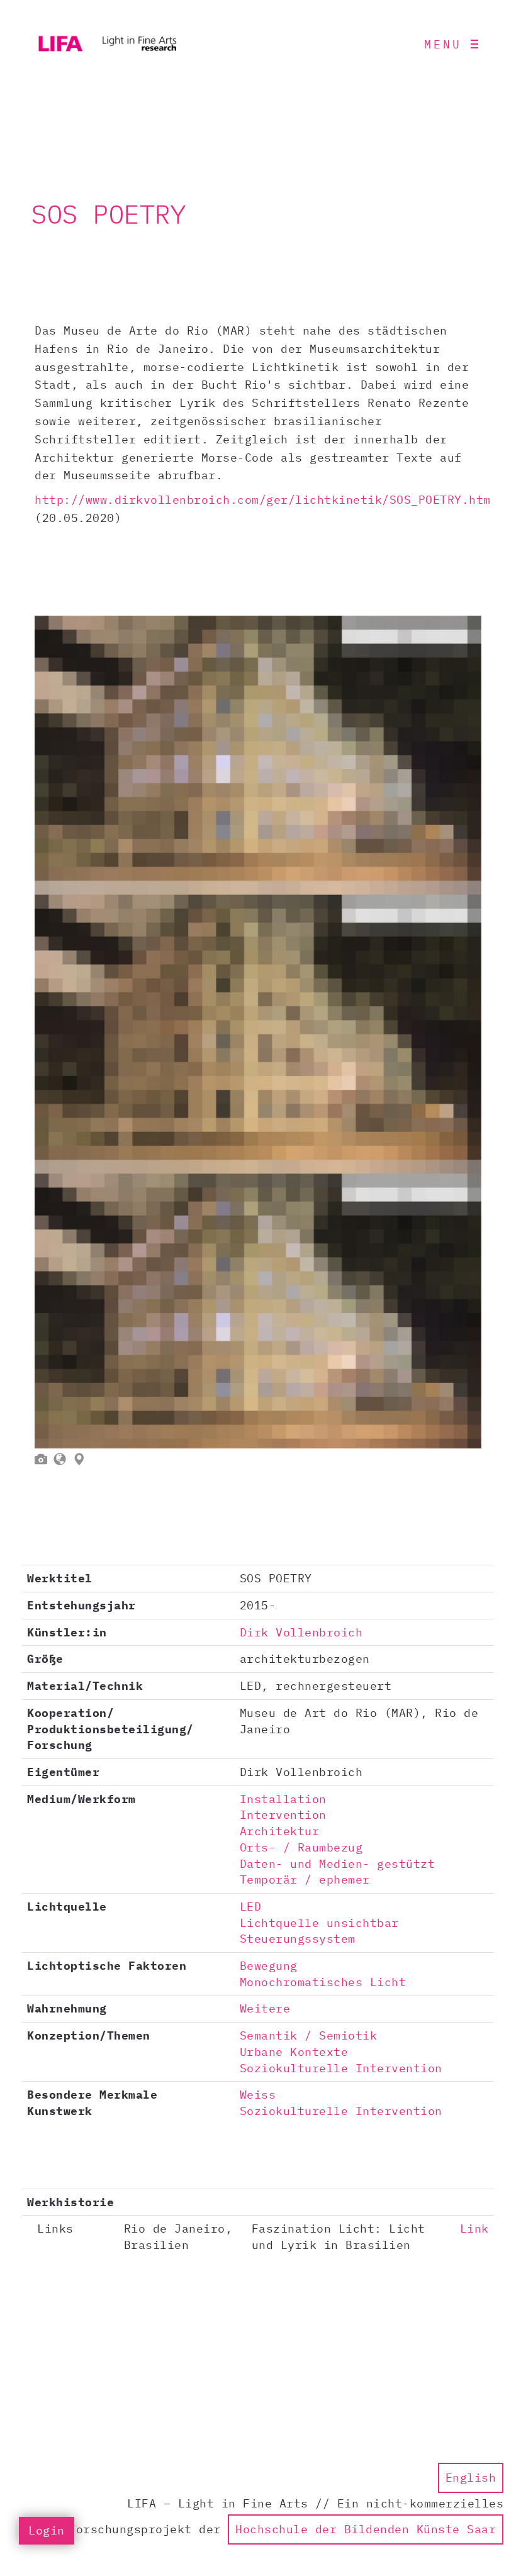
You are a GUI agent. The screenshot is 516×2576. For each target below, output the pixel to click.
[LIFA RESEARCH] (107, 44)
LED (251, 1907)
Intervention (283, 1815)
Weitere (265, 2008)
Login (47, 2530)
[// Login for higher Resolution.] (258, 1032)
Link (474, 2229)
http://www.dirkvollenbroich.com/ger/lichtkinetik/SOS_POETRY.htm (263, 500)
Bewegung (269, 1966)
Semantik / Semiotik (309, 2035)
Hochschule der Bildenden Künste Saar (366, 2529)
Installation (283, 1799)
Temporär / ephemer (305, 1879)
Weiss (258, 2095)
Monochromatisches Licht (323, 1982)
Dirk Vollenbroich (301, 1632)
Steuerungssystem (298, 1939)
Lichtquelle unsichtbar (319, 1923)
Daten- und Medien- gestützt (338, 1864)
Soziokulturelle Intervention (341, 2068)
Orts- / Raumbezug (301, 1847)
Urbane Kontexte (294, 2052)
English (471, 2478)
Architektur (280, 1831)
